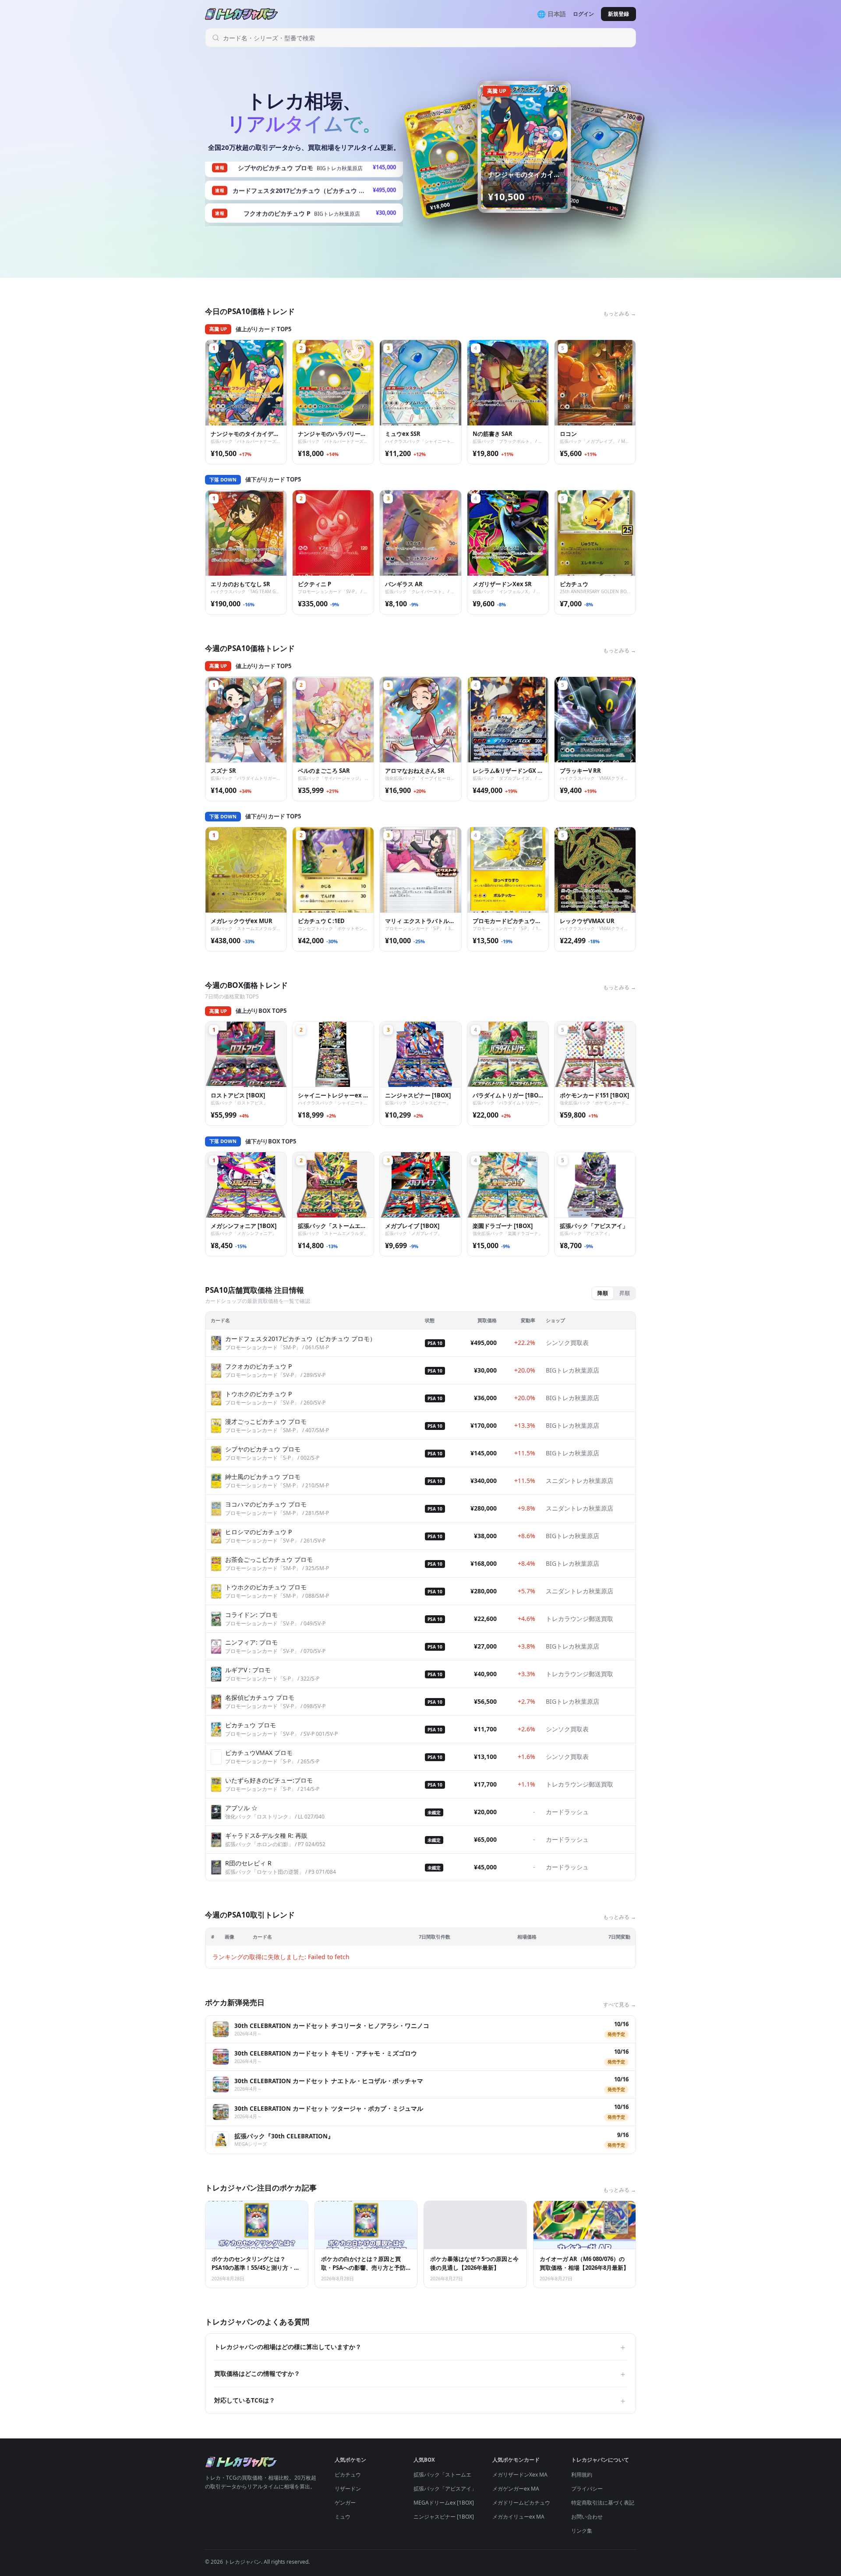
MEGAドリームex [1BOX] (444, 2503)
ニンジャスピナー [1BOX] (444, 2517)
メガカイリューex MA (518, 2517)
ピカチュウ (348, 2475)
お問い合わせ (587, 2517)
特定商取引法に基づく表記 (603, 2503)
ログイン (583, 14)
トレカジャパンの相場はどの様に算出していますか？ (420, 2347)
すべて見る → (620, 2005)
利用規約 (582, 2475)
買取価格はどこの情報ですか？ (420, 2374)
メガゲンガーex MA (516, 2489)
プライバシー (587, 2489)
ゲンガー (345, 2503)
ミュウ (343, 2517)
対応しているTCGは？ (420, 2400)
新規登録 (618, 14)
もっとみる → (620, 313)
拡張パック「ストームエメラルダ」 (456, 2475)
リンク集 (582, 2531)
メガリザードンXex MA (520, 2475)
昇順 (625, 1293)
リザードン (348, 2489)
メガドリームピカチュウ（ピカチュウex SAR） (548, 2503)
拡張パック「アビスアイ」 (445, 2489)
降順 (603, 1293)
